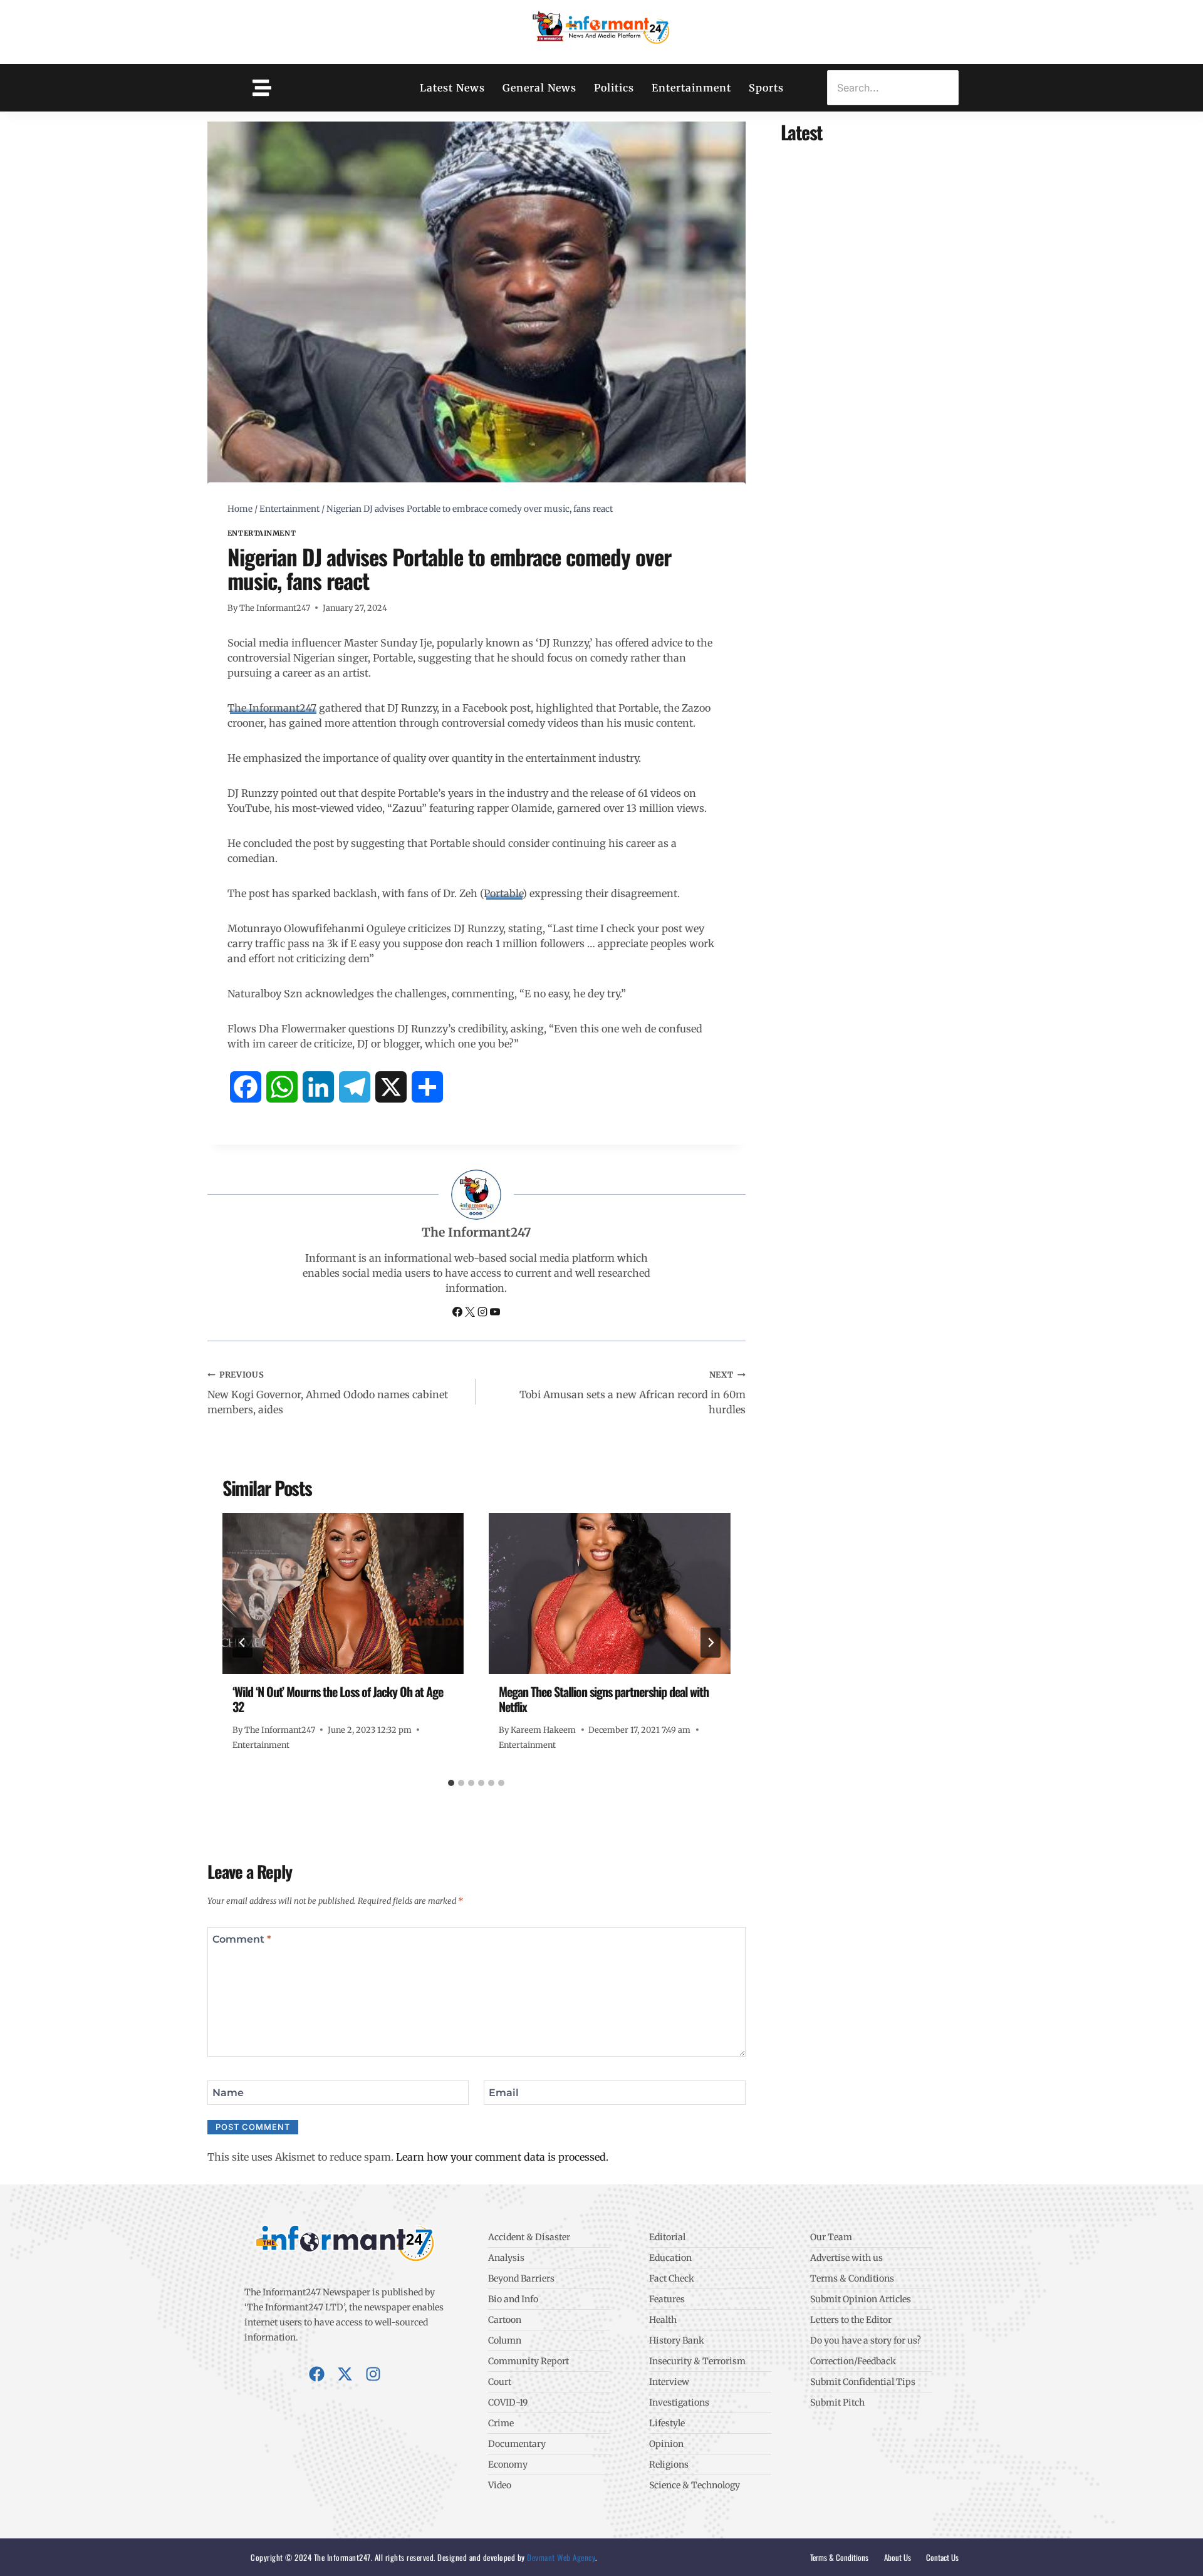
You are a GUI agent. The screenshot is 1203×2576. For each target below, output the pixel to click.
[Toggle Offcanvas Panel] (262, 88)
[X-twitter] (345, 2374)
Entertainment (691, 88)
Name (228, 2092)
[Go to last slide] (242, 1643)
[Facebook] (317, 2374)
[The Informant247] (601, 30)
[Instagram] (373, 2374)
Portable (503, 893)
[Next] (711, 1643)
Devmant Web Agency (560, 2557)
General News (539, 88)
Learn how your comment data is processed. (502, 2157)
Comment (242, 1939)
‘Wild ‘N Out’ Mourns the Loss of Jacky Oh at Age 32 (338, 1699)
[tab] (451, 1783)
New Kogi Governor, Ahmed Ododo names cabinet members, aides (328, 1393)
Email (504, 2092)
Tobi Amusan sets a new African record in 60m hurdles (632, 1393)
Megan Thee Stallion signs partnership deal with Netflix (604, 1699)
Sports (766, 88)
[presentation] (343, 1593)
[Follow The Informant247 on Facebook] (459, 1313)
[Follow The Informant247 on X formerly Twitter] (471, 1313)
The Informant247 (275, 608)
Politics (614, 88)
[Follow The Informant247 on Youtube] (495, 1313)
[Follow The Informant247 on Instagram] (484, 1313)
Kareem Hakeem (543, 1730)
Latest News (452, 88)
